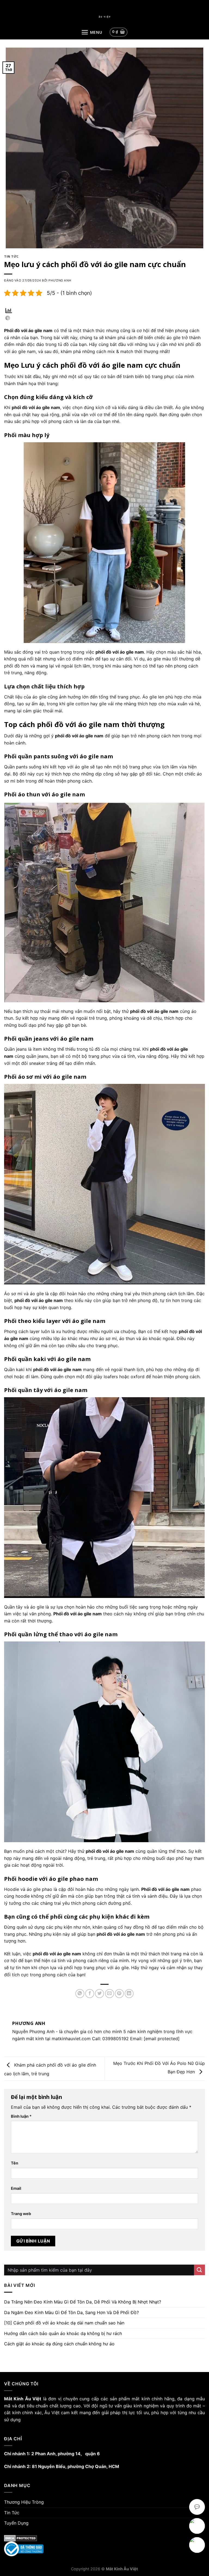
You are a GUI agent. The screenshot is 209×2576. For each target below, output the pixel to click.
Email (16, 2188)
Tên (15, 2163)
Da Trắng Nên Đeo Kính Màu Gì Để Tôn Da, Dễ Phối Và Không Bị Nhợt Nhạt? (83, 2302)
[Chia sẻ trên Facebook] (90, 1994)
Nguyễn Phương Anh (33, 2031)
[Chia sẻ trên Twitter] (99, 1994)
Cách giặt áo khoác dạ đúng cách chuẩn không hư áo (59, 2344)
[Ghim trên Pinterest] (119, 1994)
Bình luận (21, 2116)
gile (37, 1889)
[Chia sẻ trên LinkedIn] (129, 1994)
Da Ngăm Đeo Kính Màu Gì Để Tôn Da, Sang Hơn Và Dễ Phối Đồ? (71, 2312)
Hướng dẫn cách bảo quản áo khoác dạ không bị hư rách (63, 2333)
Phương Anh (60, 280)
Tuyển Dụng (16, 2523)
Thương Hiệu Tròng (24, 2502)
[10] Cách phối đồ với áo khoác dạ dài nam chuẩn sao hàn (64, 2323)
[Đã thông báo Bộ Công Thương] (104, 2549)
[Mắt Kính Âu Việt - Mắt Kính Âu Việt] (104, 17)
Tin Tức (11, 256)
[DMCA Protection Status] (104, 2538)
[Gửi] (199, 2270)
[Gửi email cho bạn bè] (110, 1994)
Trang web (21, 2214)
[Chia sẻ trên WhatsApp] (80, 1994)
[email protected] (162, 2039)
